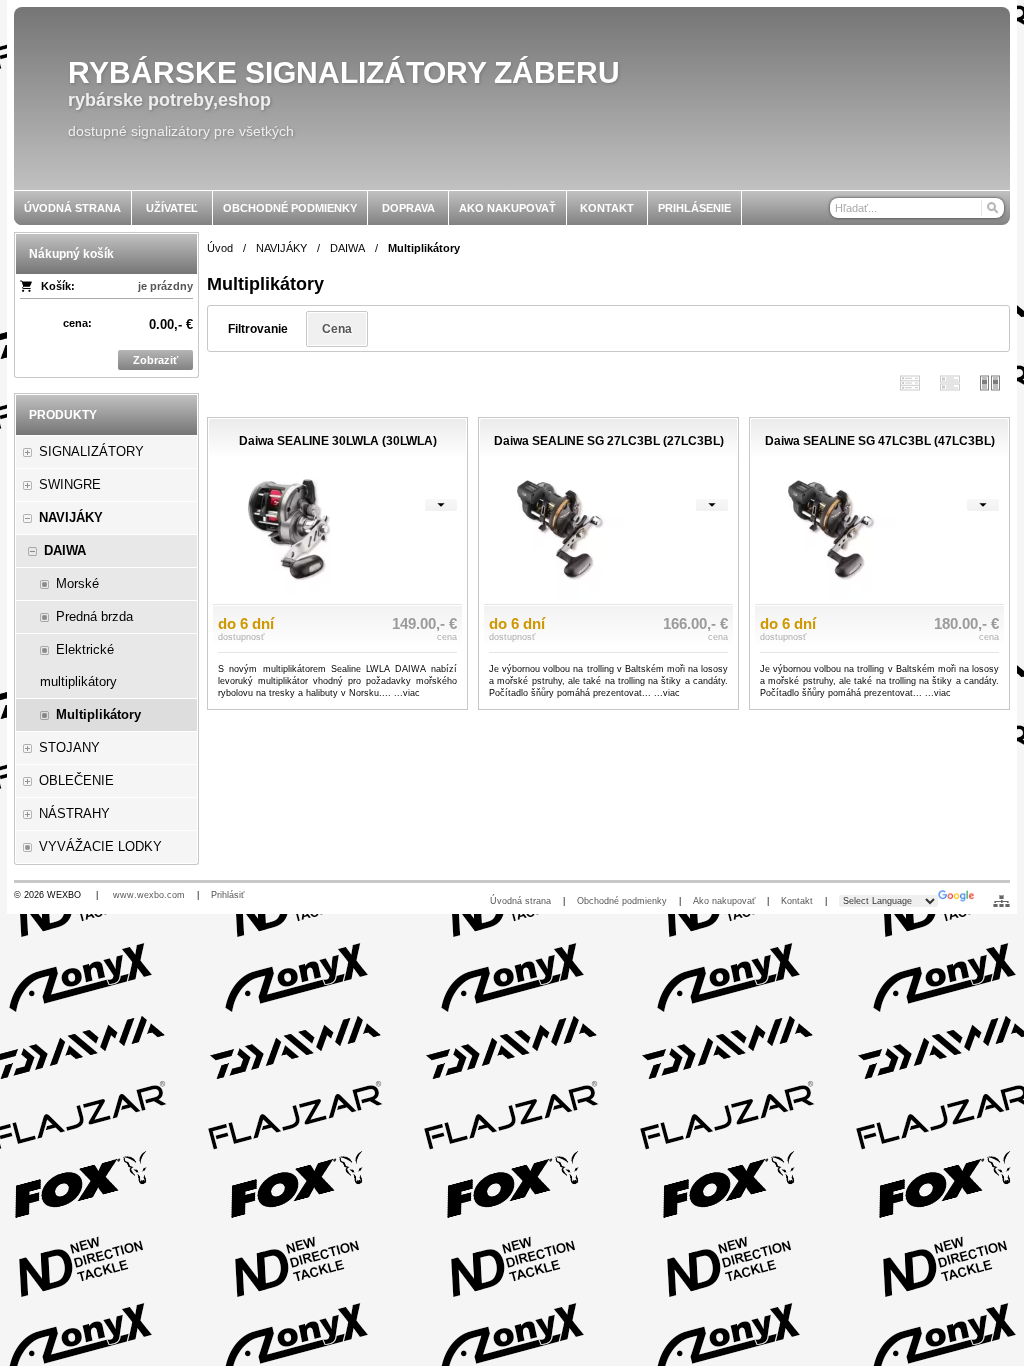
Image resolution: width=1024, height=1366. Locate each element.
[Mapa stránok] (1001, 901)
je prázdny (165, 286)
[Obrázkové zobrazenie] (990, 382)
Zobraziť (155, 360)
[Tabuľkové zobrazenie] (950, 382)
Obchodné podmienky (622, 901)
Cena (337, 329)
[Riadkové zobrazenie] (910, 382)
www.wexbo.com (149, 895)
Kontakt (797, 901)
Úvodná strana (520, 901)
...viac (407, 693)
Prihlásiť (227, 895)
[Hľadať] (991, 208)
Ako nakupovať (724, 901)
